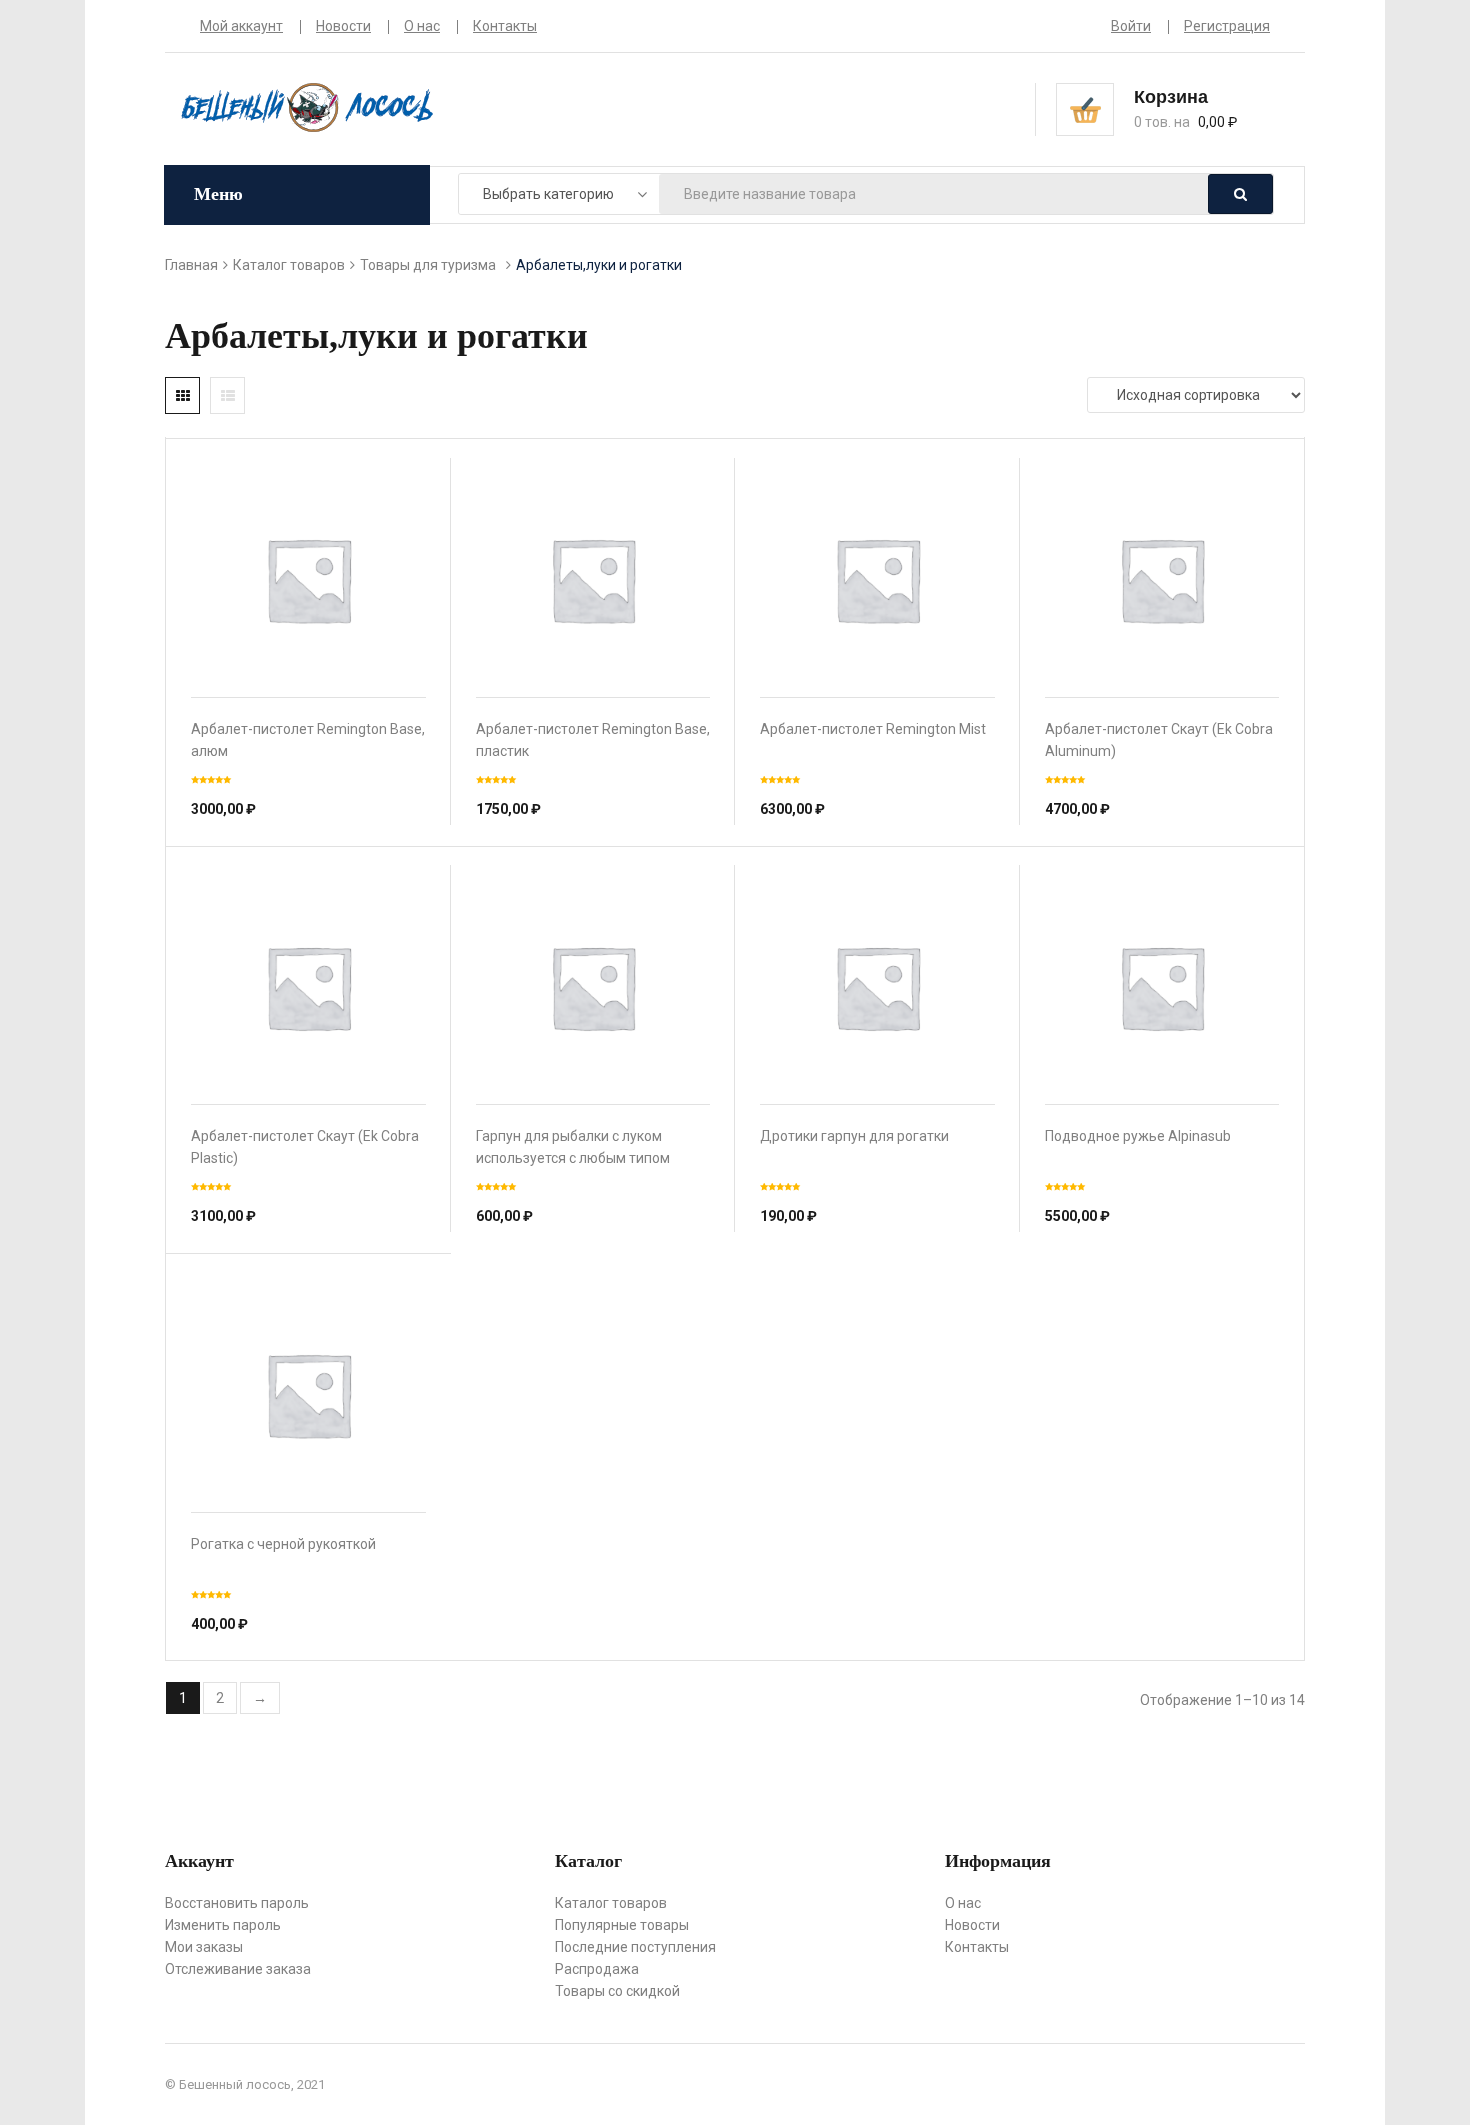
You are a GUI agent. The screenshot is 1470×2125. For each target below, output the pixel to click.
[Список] (227, 395)
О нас (422, 26)
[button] (1202, 108)
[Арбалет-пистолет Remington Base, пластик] (593, 579)
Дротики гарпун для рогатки (854, 1136)
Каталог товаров (289, 265)
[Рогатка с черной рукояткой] (308, 1394)
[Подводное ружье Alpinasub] (1162, 987)
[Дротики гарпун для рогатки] (877, 987)
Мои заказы (204, 1947)
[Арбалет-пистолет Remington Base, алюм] (308, 579)
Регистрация (1227, 26)
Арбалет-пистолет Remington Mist (873, 729)
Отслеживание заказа (238, 1969)
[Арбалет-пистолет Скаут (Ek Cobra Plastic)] (308, 987)
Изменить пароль (223, 1925)
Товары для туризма (428, 265)
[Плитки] (182, 395)
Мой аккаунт (241, 26)
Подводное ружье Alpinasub (1138, 1136)
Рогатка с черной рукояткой (283, 1544)
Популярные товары (622, 1925)
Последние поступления (635, 1947)
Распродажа (597, 1969)
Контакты (505, 26)
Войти (1131, 26)
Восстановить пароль (237, 1903)
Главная (191, 265)
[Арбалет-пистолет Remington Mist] (877, 579)
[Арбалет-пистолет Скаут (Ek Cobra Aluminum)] (1162, 579)
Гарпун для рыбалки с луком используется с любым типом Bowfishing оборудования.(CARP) (585, 1158)
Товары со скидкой (617, 1991)
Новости (343, 26)
